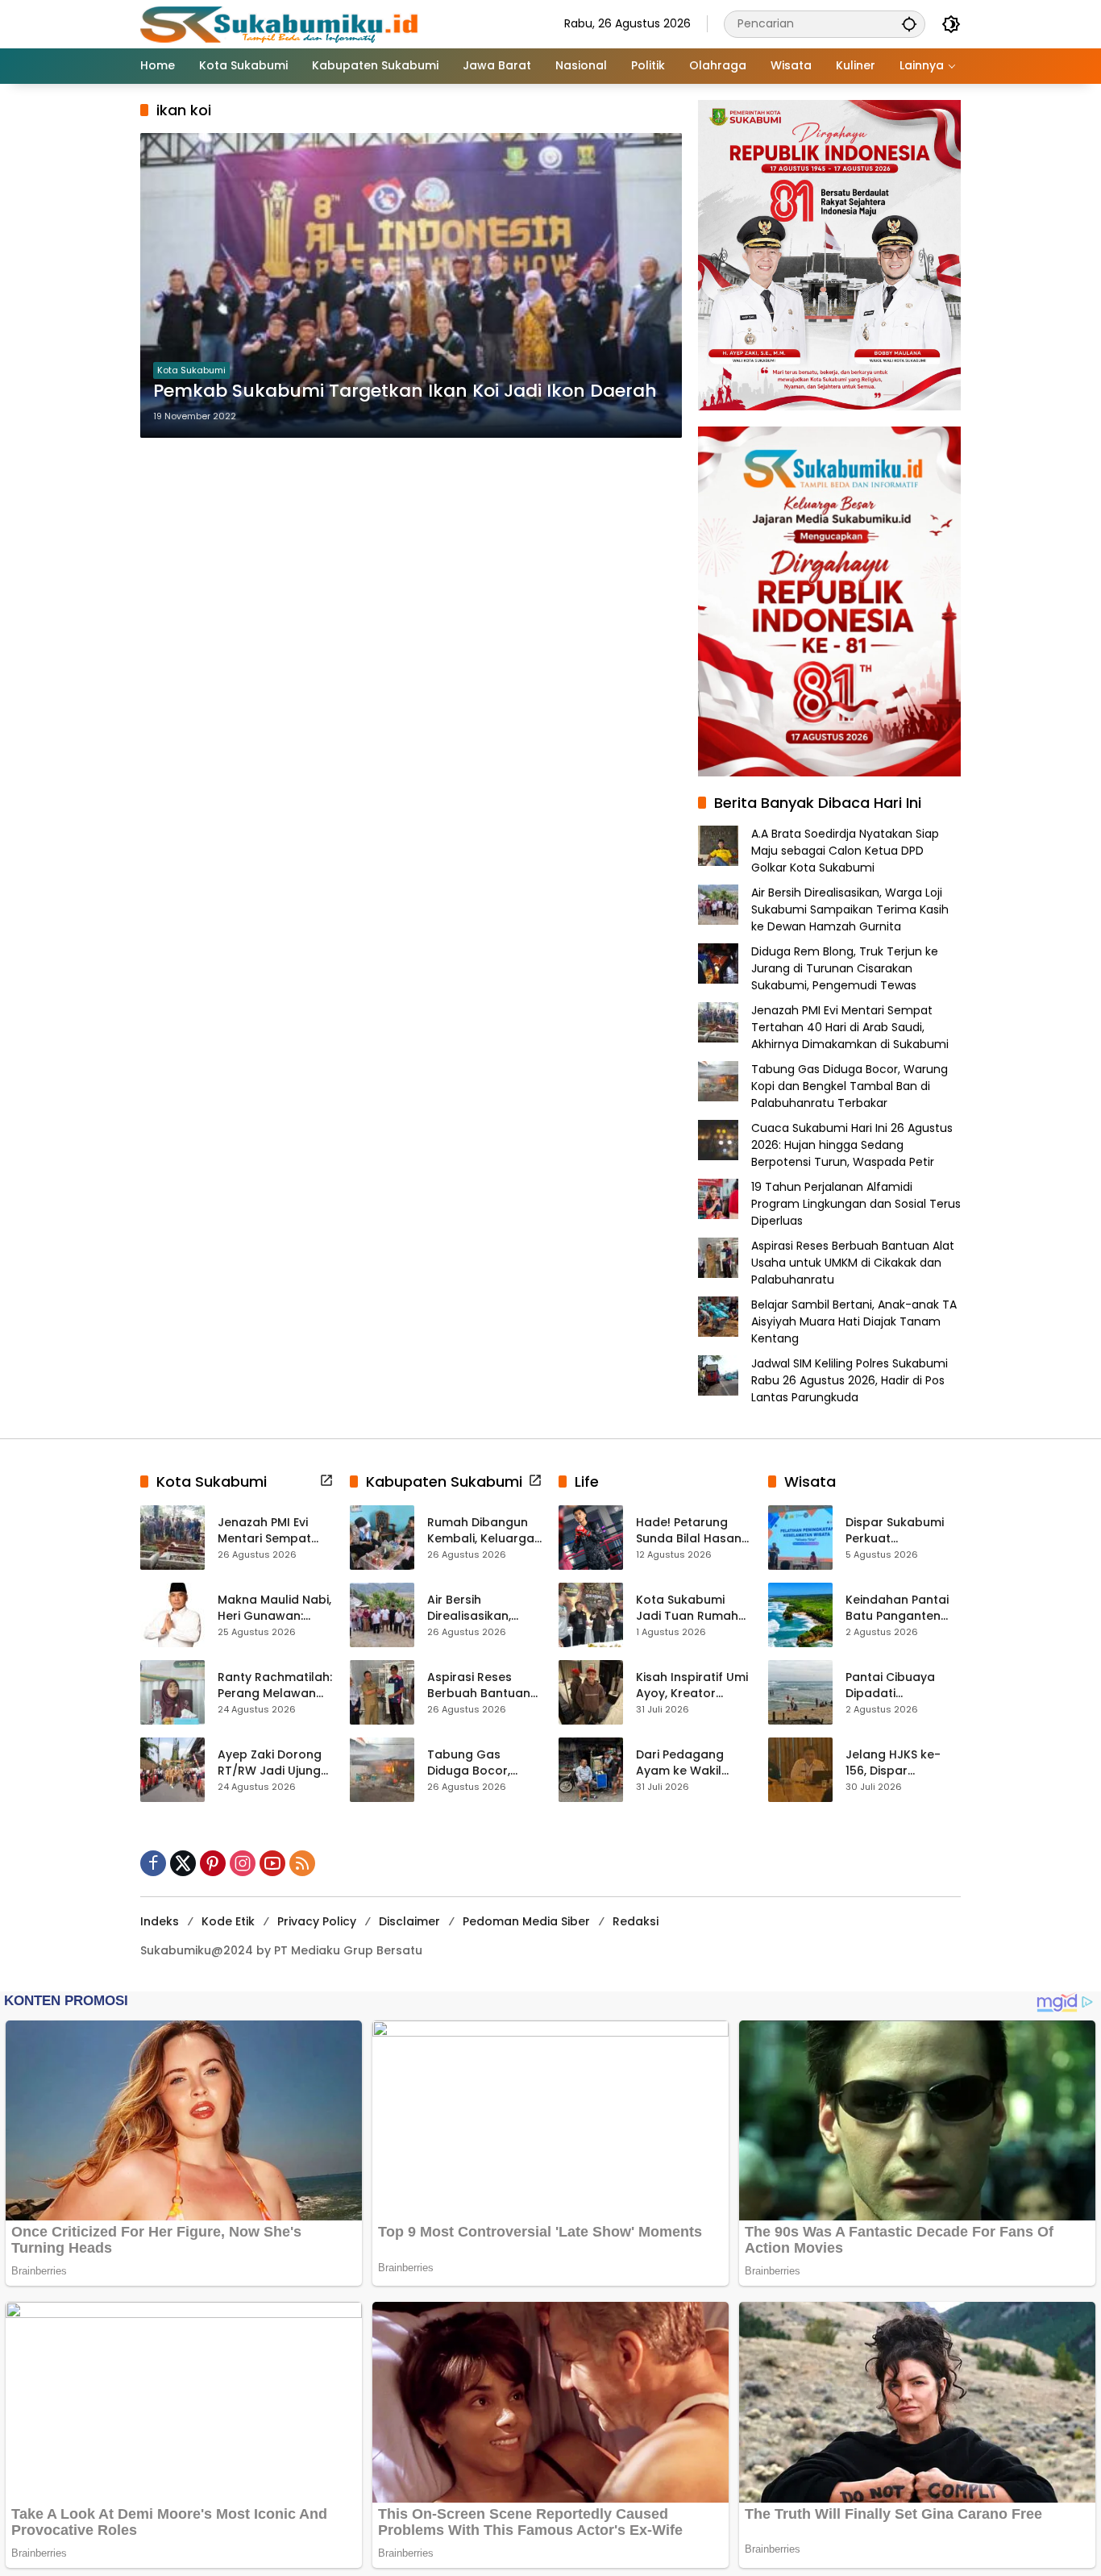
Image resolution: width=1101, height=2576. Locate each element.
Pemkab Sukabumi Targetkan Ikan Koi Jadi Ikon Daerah (405, 391)
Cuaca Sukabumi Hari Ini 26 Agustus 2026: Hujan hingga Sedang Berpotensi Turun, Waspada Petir (852, 1145)
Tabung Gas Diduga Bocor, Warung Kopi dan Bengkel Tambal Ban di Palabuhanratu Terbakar (850, 1086)
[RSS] (302, 1863)
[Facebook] (153, 1863)
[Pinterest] (213, 1863)
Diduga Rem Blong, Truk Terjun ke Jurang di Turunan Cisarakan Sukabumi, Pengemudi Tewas (845, 968)
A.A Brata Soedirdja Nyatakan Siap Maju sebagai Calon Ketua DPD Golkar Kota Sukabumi (845, 851)
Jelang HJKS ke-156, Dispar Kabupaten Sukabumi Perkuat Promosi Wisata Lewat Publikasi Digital (898, 1763)
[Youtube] (272, 1863)
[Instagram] (243, 1863)
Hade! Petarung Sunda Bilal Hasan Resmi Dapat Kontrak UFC (689, 1531)
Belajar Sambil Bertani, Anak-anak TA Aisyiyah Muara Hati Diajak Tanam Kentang (854, 1321)
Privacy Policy (317, 1921)
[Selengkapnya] (326, 1480)
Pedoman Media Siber (526, 1921)
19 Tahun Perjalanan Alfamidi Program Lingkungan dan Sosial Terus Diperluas (856, 1204)
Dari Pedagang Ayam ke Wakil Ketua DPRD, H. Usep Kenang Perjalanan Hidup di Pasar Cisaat (693, 1763)
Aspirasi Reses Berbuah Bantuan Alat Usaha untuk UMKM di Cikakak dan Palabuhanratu (853, 1263)
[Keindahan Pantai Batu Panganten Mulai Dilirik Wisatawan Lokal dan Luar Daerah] (800, 1615)
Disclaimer (409, 1921)
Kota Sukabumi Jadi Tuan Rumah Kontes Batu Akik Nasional (687, 1608)
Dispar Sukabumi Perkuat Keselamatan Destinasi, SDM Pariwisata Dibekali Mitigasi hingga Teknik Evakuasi (901, 1531)
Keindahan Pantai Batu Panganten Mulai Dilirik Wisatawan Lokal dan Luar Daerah (897, 1608)
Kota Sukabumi (191, 370)
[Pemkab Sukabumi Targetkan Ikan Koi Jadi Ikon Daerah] (411, 285)
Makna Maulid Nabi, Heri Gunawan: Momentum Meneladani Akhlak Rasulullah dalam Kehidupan (274, 1608)
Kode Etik (228, 1921)
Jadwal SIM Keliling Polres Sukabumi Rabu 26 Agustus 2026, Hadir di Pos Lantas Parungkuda (850, 1380)
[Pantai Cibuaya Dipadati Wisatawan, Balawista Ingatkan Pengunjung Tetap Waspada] (800, 1692)
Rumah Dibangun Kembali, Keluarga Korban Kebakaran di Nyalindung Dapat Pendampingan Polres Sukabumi (483, 1531)
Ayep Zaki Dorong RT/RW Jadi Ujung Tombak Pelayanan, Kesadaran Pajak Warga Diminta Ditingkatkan (270, 1763)
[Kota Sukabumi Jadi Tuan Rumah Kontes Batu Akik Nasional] (591, 1615)
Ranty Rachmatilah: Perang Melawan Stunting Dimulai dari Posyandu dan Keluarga (275, 1685)
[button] (909, 24)
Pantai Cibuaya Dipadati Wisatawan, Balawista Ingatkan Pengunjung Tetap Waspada (903, 1685)
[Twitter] (183, 1863)
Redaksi (636, 1921)
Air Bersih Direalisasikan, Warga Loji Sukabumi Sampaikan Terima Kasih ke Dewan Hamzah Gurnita (850, 909)
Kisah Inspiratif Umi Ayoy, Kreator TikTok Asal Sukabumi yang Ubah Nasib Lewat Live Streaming (692, 1685)
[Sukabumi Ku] (281, 23)
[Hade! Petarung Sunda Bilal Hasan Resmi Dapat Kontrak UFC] (591, 1538)
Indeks (160, 1921)
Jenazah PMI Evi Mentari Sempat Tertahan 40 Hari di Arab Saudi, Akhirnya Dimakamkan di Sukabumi (850, 1027)
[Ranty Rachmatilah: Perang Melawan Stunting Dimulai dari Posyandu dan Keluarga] (172, 1692)
